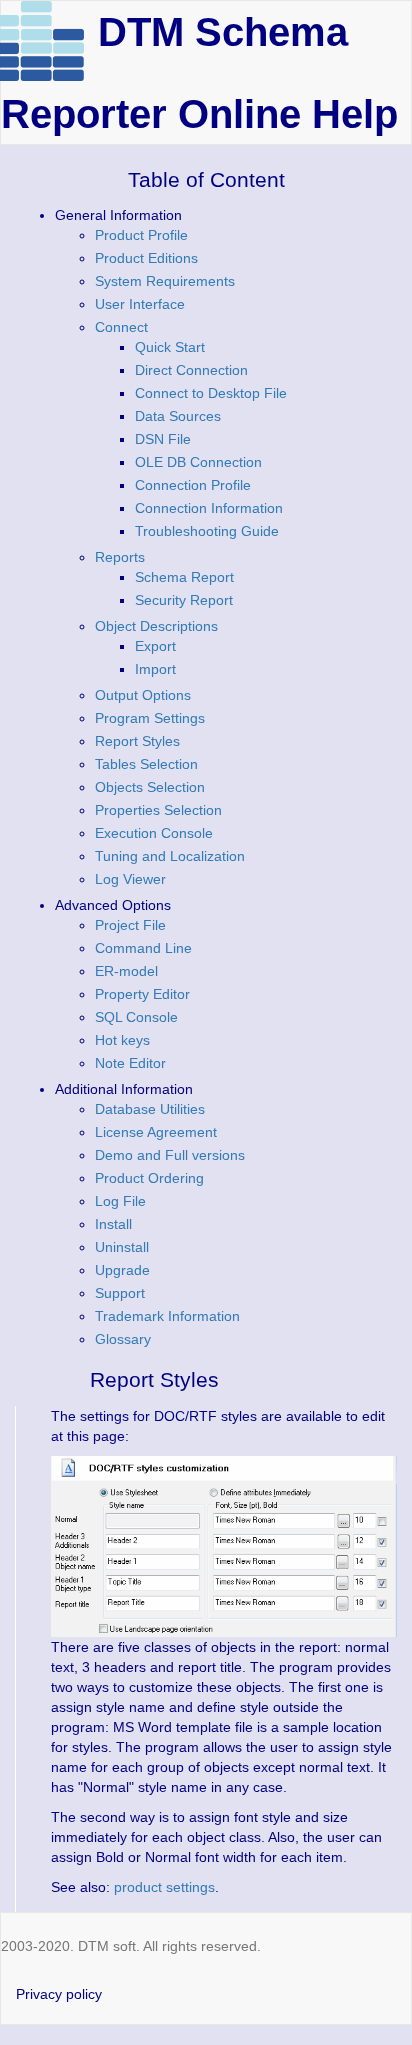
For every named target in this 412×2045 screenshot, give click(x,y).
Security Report (184, 600)
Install (113, 1224)
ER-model (126, 971)
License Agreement (156, 1132)
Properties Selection (158, 810)
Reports (120, 557)
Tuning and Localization (170, 856)
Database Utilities (150, 1109)
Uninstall (122, 1247)
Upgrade (122, 1270)
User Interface (140, 304)
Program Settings (150, 718)
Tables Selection (146, 764)
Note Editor (130, 1063)
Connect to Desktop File (211, 393)
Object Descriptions (156, 626)
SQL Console (136, 1017)
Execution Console (154, 833)
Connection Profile (193, 485)
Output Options (143, 695)
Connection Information (209, 508)
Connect (121, 327)
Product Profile (141, 235)
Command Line (143, 948)
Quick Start (170, 347)
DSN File (163, 439)
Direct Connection (191, 370)
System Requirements (165, 281)
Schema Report (184, 577)
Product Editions (146, 258)
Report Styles (137, 741)
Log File (120, 1201)
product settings (164, 1887)
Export (155, 646)
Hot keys (122, 1040)
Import (155, 669)
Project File (130, 925)
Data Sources (178, 416)
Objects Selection (150, 787)
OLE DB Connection (198, 462)
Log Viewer (130, 879)
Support (120, 1293)
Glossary (123, 1339)
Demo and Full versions (170, 1155)
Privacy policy (59, 1994)
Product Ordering (149, 1178)
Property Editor (142, 994)
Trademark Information (167, 1316)
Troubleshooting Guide (207, 531)
